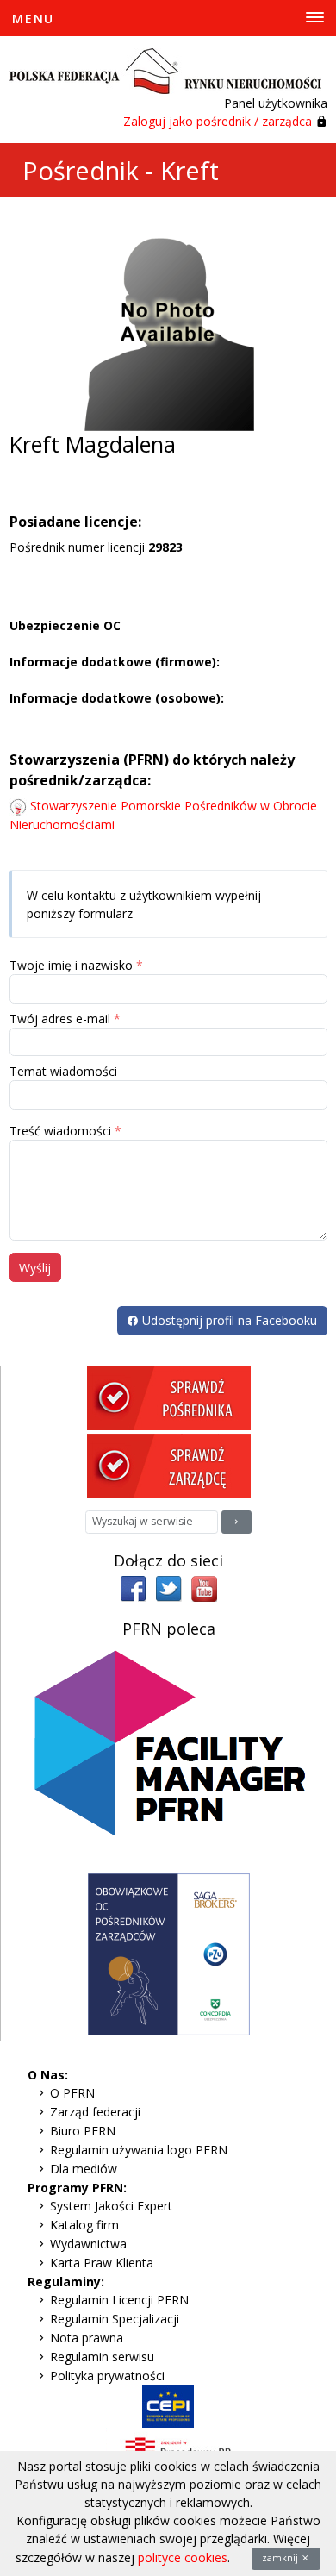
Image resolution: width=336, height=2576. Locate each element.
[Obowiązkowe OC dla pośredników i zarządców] (169, 1953)
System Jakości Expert (111, 2206)
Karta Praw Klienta (102, 2263)
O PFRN (72, 2093)
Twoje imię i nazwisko (71, 965)
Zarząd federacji (95, 2112)
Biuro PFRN (83, 2131)
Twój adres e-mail (60, 1019)
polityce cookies (183, 2557)
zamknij (281, 2558)
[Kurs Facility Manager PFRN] (169, 1755)
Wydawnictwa (88, 2244)
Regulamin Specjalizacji (115, 2319)
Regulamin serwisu (102, 2357)
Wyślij (35, 1268)
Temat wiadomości (63, 1071)
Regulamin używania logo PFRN (139, 2150)
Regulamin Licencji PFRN (119, 2300)
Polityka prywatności (107, 2376)
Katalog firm (84, 2225)
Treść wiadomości (60, 1131)
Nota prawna (87, 2338)
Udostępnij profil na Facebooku (228, 1320)
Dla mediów (84, 2169)
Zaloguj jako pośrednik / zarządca (218, 121)
